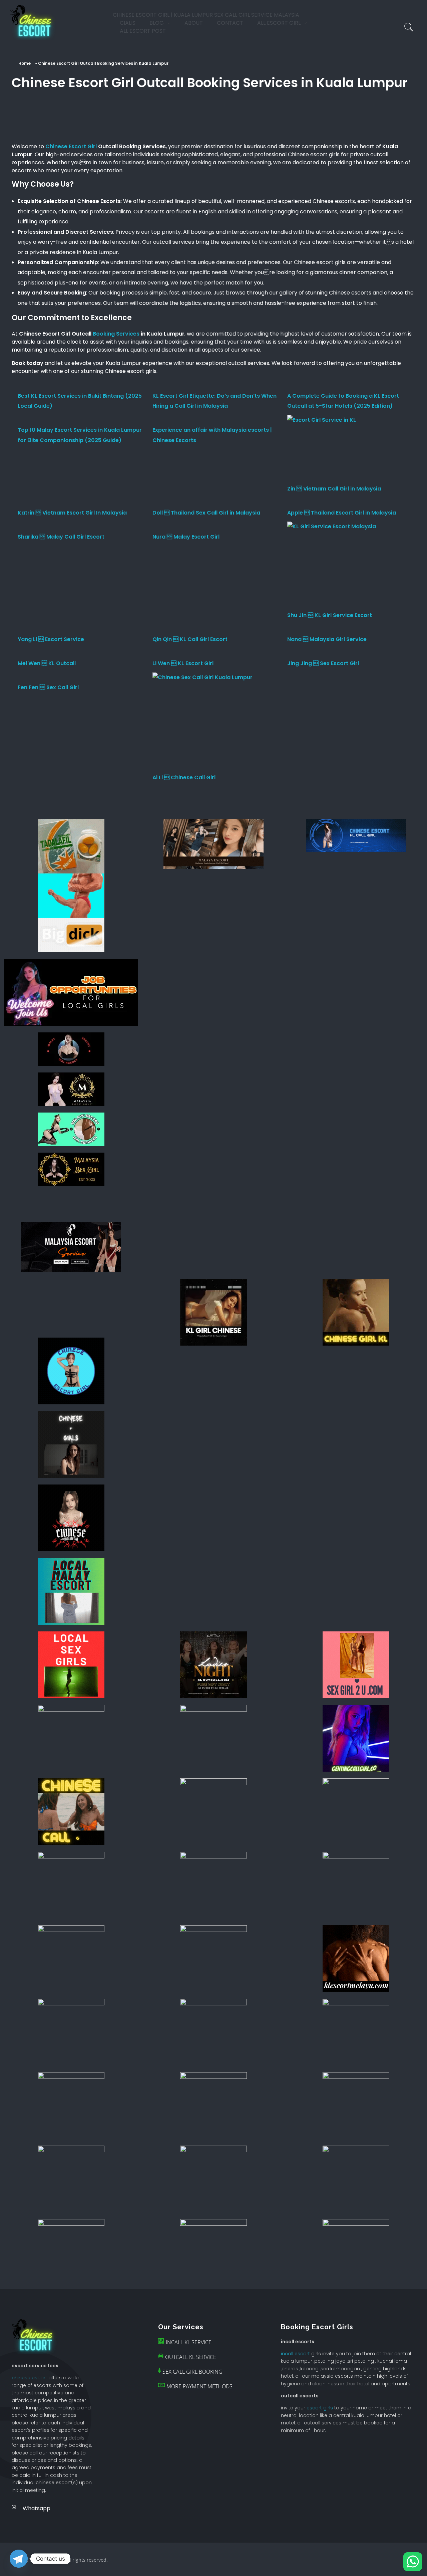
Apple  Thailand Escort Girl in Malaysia (342, 513)
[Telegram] (19, 2559)
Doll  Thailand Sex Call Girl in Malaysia (206, 513)
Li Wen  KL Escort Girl (183, 663)
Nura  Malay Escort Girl (186, 537)
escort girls (320, 2408)
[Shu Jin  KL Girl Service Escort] (332, 566)
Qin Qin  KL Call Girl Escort (190, 639)
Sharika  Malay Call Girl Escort (61, 537)
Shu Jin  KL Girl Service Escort (330, 615)
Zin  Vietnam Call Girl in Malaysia (334, 489)
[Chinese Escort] (34, 22)
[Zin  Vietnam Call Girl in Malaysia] (322, 449)
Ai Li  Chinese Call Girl (184, 777)
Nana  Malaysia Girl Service (327, 639)
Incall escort (295, 2354)
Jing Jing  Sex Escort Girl (323, 663)
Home (25, 63)
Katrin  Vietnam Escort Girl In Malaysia (72, 513)
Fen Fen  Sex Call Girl (48, 687)
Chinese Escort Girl (71, 146)
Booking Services (116, 334)
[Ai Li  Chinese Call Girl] (202, 723)
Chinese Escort (29, 2378)
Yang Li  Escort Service (51, 639)
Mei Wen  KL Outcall (47, 663)
